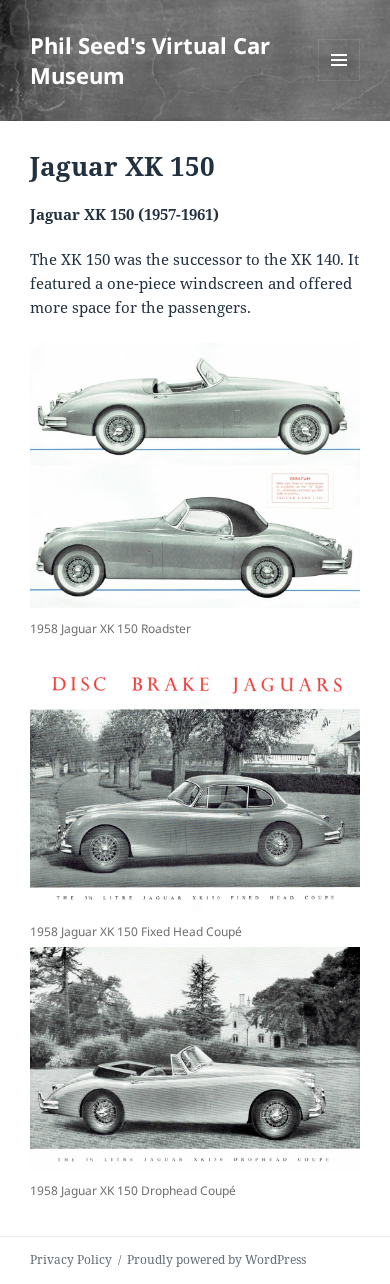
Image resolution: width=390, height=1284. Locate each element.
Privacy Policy (71, 1259)
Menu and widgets (339, 80)
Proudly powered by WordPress (216, 1259)
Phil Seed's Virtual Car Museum (150, 60)
